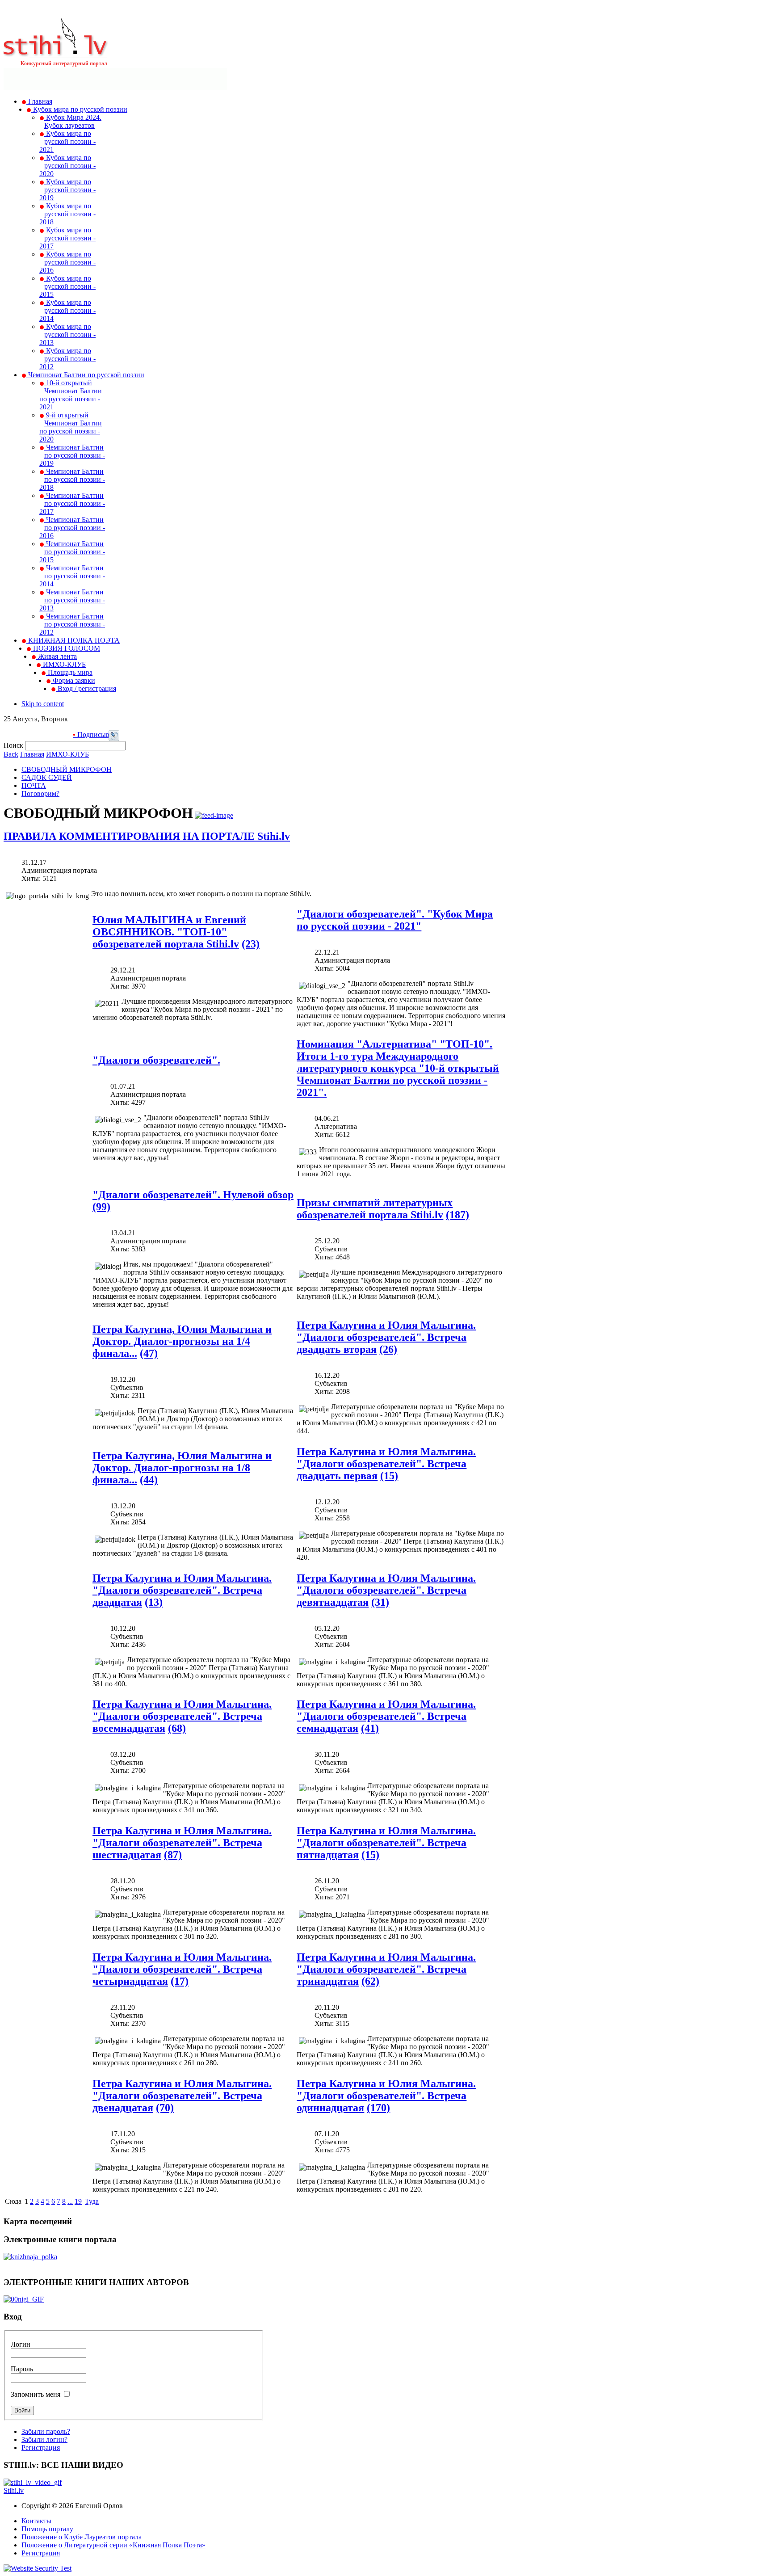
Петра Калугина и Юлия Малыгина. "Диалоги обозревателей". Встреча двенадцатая (182, 2096)
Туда (92, 2201)
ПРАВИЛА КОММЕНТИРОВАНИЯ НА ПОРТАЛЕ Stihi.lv (147, 836)
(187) (457, 1215)
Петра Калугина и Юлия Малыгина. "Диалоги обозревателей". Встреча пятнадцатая (386, 1843)
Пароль (22, 2369)
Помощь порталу (47, 2529)
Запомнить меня (36, 2394)
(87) (173, 1855)
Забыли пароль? (46, 2431)
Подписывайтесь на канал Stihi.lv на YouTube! (107, 734)
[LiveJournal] (114, 739)
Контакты (36, 2521)
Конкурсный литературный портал (64, 63)
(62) (370, 1981)
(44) (149, 1480)
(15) (389, 1476)
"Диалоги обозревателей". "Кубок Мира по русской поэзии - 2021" (395, 920)
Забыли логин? (44, 2439)
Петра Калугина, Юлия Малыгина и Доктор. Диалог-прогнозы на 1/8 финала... (182, 1468)
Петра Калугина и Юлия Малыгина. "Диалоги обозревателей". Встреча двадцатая (182, 1590)
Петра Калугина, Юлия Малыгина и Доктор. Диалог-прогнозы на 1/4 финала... (182, 1341)
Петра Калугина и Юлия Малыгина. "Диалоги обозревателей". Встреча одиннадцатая (386, 2096)
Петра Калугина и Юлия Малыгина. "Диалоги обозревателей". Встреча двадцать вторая (386, 1337)
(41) (370, 1728)
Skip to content (43, 704)
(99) (101, 1207)
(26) (388, 1349)
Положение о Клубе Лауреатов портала (82, 2537)
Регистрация (41, 2448)
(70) (165, 2108)
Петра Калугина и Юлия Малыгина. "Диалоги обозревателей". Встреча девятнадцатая (386, 1590)
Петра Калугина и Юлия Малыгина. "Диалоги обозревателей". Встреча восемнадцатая (182, 1716)
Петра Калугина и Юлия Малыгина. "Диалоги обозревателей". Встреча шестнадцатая (182, 1843)
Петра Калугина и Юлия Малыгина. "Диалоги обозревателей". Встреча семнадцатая (386, 1716)
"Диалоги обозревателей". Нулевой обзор (193, 1195)
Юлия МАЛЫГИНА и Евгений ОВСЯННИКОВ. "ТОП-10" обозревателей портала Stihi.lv (169, 932)
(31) (380, 1602)
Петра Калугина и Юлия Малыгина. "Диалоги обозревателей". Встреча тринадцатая (386, 1969)
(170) (378, 2108)
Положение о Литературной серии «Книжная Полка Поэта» (113, 2545)
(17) (180, 1981)
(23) (251, 944)
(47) (149, 1353)
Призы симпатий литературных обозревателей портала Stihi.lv (375, 1209)
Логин (21, 2344)
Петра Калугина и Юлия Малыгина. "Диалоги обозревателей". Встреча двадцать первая (386, 1464)
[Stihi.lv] (56, 53)
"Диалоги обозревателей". (156, 1060)
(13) (154, 1602)
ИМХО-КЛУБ (67, 754)
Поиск (14, 745)
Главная (32, 754)
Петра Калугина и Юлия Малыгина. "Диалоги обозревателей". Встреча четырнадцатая (182, 1969)
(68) (177, 1728)
